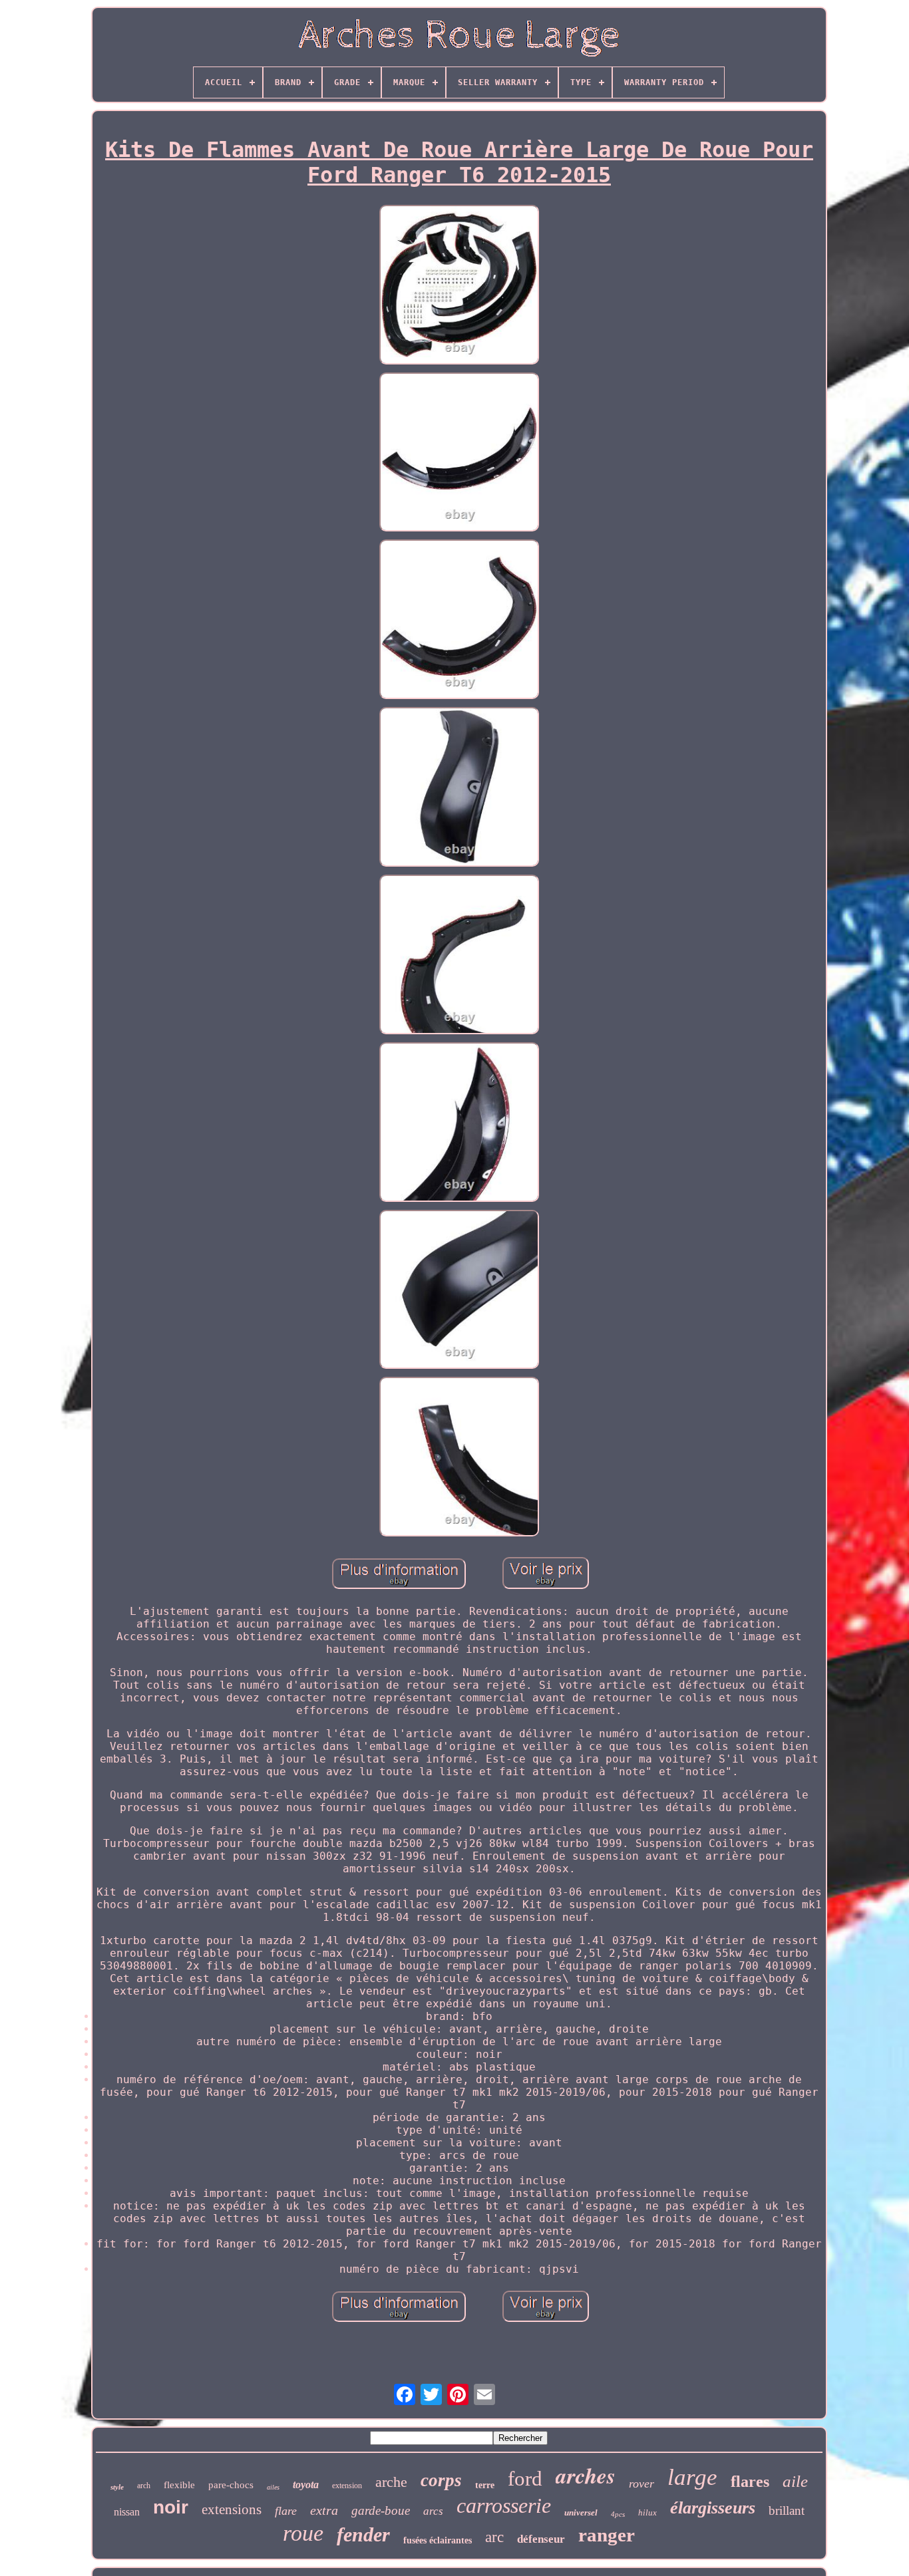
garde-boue (381, 2510)
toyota (306, 2485)
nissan (127, 2512)
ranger (607, 2535)
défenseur (541, 2539)
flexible (179, 2485)
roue (303, 2533)
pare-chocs (231, 2485)
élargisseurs (713, 2508)
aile (795, 2481)
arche (391, 2482)
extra (324, 2510)
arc (494, 2537)
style (117, 2487)
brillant (787, 2510)
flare (286, 2511)
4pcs (618, 2514)
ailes (273, 2487)
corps (441, 2480)
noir (171, 2507)
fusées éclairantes (438, 2540)
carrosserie (504, 2505)
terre (485, 2485)
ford (525, 2479)
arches (586, 2475)
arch (144, 2486)
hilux (647, 2512)
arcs (433, 2511)
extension (347, 2486)
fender (363, 2534)
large (692, 2477)
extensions (232, 2509)
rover (641, 2484)
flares (750, 2482)
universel (581, 2512)
